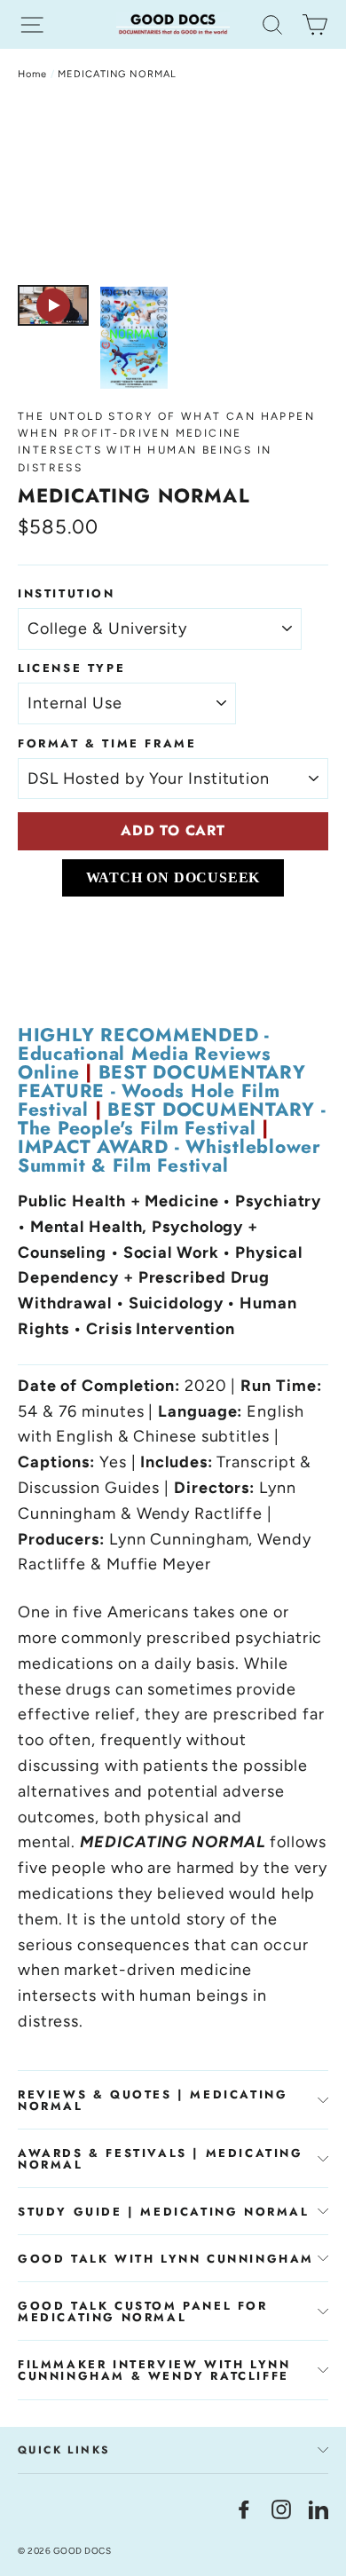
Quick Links (64, 2450)
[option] (173, 188)
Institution (67, 593)
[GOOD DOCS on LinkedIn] (318, 2509)
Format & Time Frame (107, 743)
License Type (71, 668)
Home (32, 74)
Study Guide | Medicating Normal (164, 2212)
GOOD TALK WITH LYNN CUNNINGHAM (166, 2259)
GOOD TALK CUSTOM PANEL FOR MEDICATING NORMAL (143, 2311)
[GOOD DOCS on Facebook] (244, 2509)
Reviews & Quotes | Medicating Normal (153, 2100)
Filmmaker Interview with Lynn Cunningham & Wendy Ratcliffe (154, 2370)
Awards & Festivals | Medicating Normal (161, 2159)
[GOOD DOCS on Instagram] (281, 2509)
